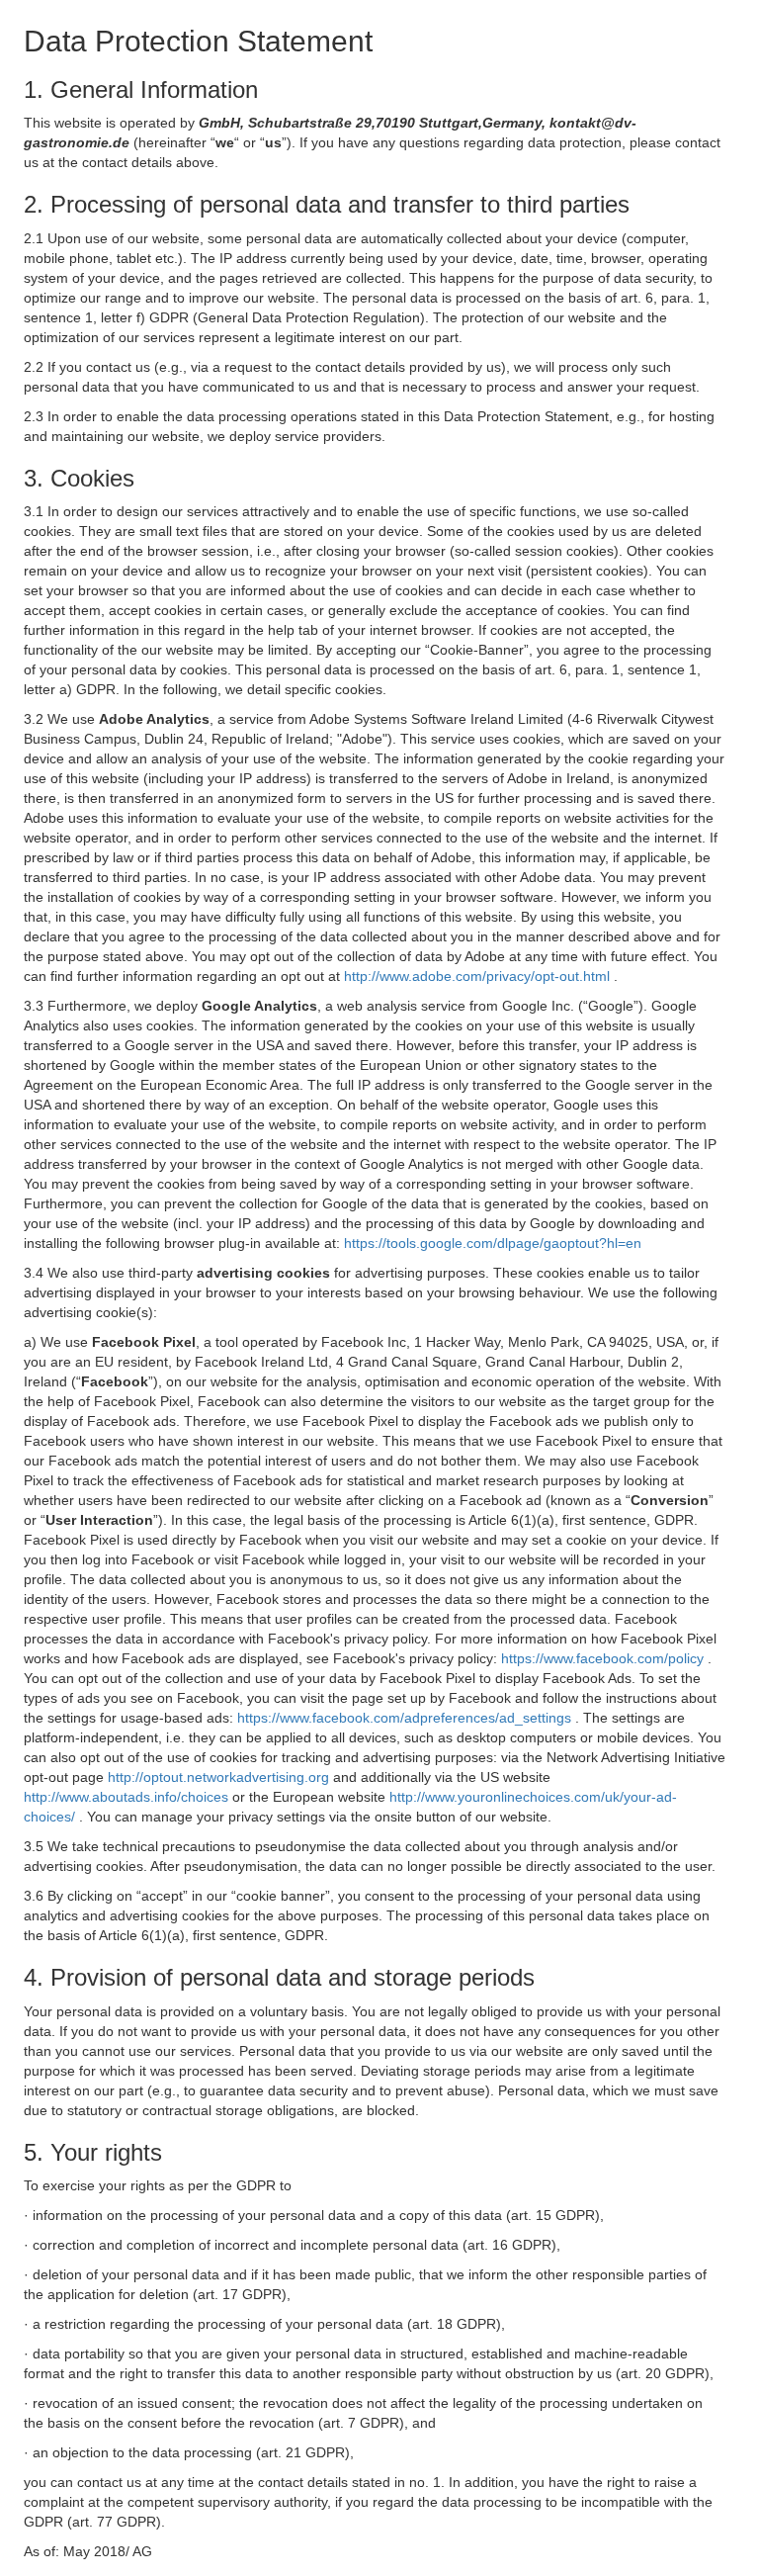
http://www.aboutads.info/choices (128, 1797)
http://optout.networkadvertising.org (220, 1777)
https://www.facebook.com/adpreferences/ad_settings (406, 1718)
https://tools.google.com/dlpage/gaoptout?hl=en (493, 1243)
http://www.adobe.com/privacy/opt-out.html (479, 976)
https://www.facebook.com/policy (604, 1658)
